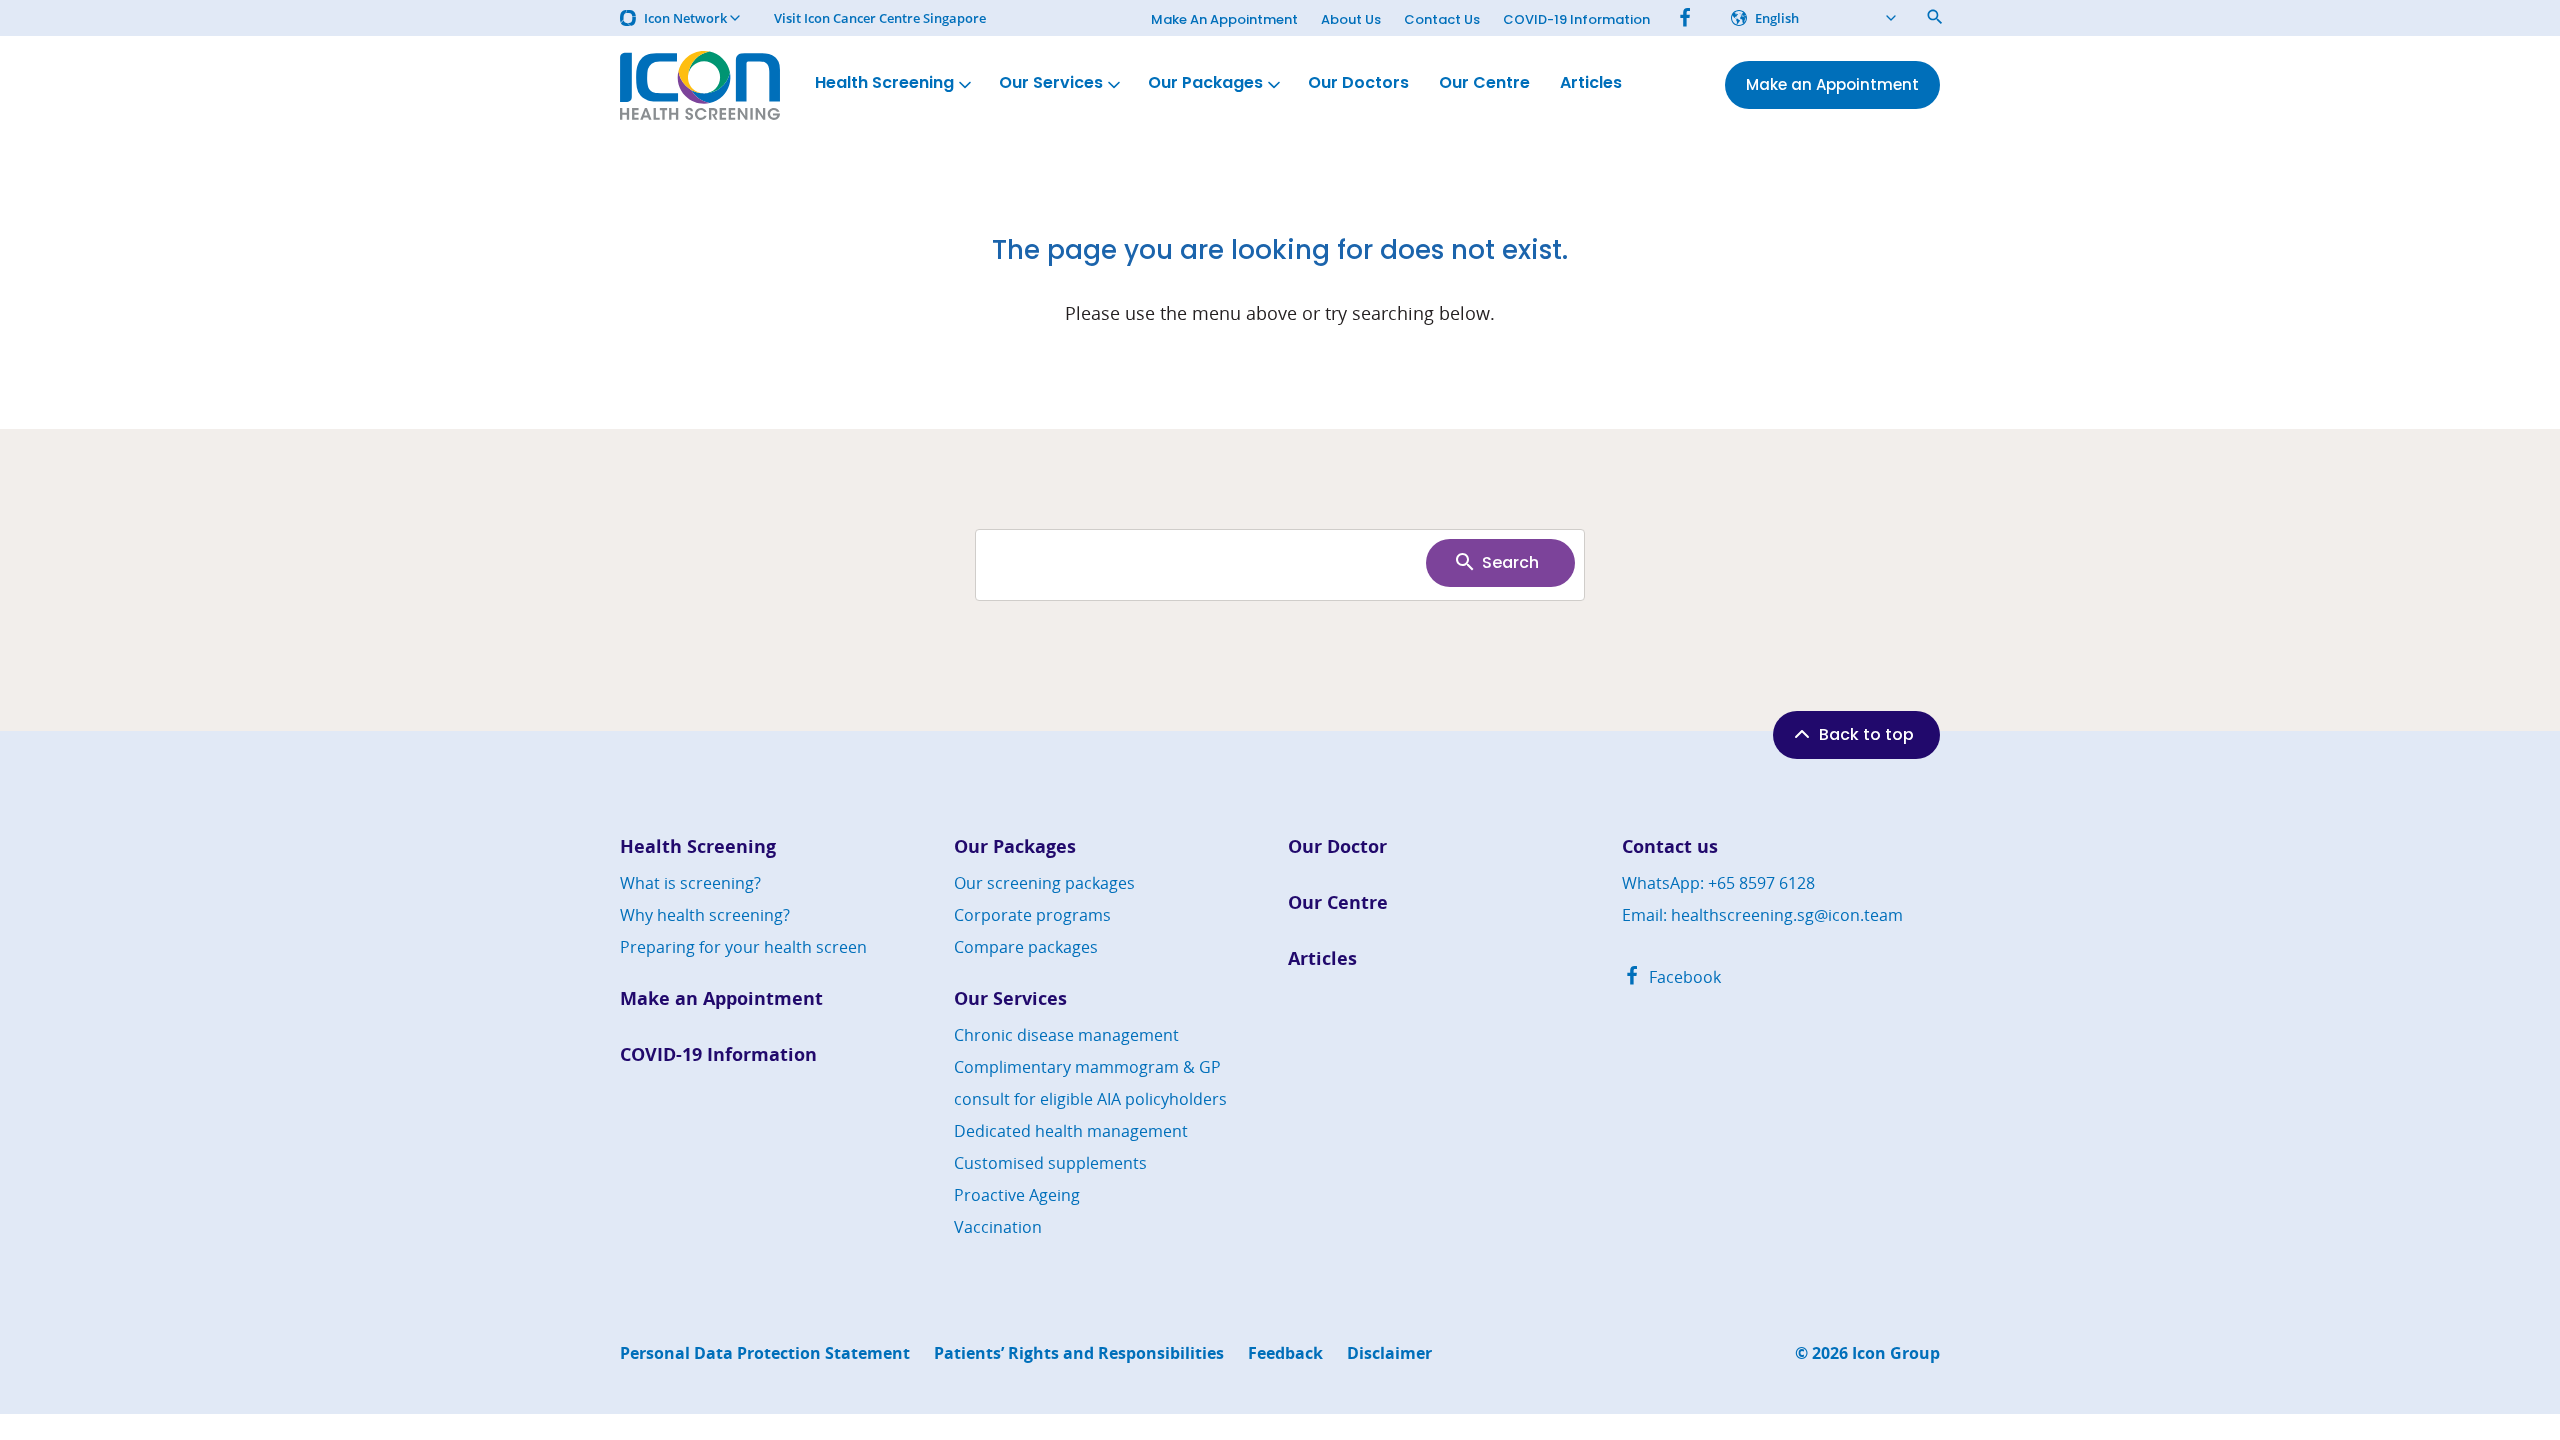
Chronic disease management (1066, 1035)
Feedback (1285, 1353)
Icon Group (1896, 1353)
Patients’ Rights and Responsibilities (1079, 1353)
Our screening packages (1044, 883)
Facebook (1683, 977)
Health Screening (884, 82)
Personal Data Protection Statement (765, 1353)
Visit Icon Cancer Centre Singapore (880, 18)
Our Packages (1205, 82)
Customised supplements (1050, 1163)
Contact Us (1442, 19)
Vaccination (998, 1227)
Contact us (1670, 846)
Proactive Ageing (1017, 1195)
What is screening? (690, 883)
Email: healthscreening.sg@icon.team (1762, 915)
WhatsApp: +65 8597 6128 (1718, 883)
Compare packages (1026, 947)
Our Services (1051, 82)
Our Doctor (1337, 846)
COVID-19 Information (1576, 19)
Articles (1591, 82)
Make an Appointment (721, 998)
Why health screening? (705, 915)
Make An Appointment (1224, 19)
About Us (1351, 19)
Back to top (1866, 734)
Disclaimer (1389, 1353)
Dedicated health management (1071, 1131)
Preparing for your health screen (743, 947)
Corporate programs (1032, 915)
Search (1510, 562)
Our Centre (1484, 82)
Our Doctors (1358, 82)
